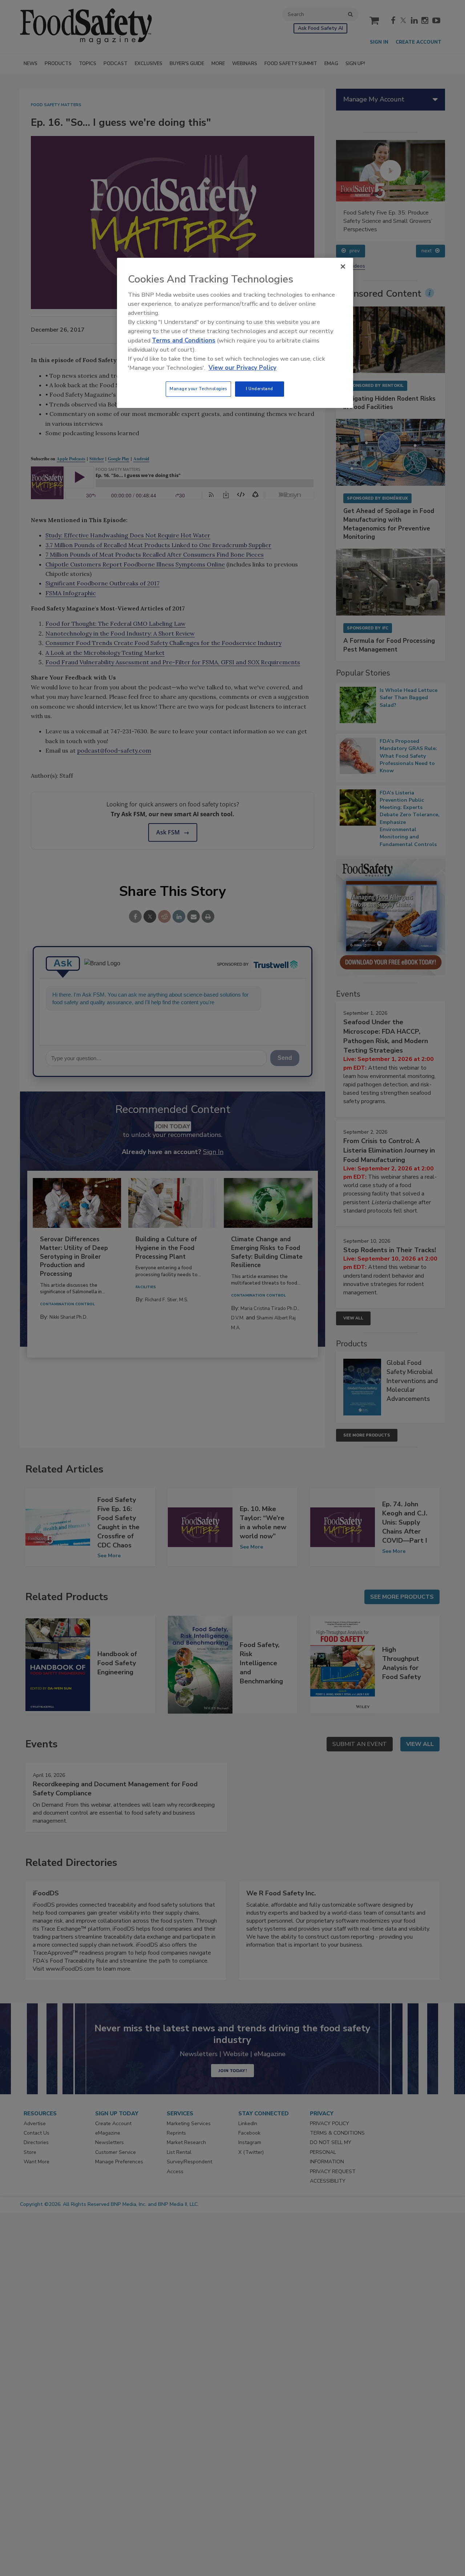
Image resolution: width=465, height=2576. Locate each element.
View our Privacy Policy (242, 368)
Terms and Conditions (184, 340)
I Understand (260, 389)
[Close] (343, 267)
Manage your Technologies (198, 389)
